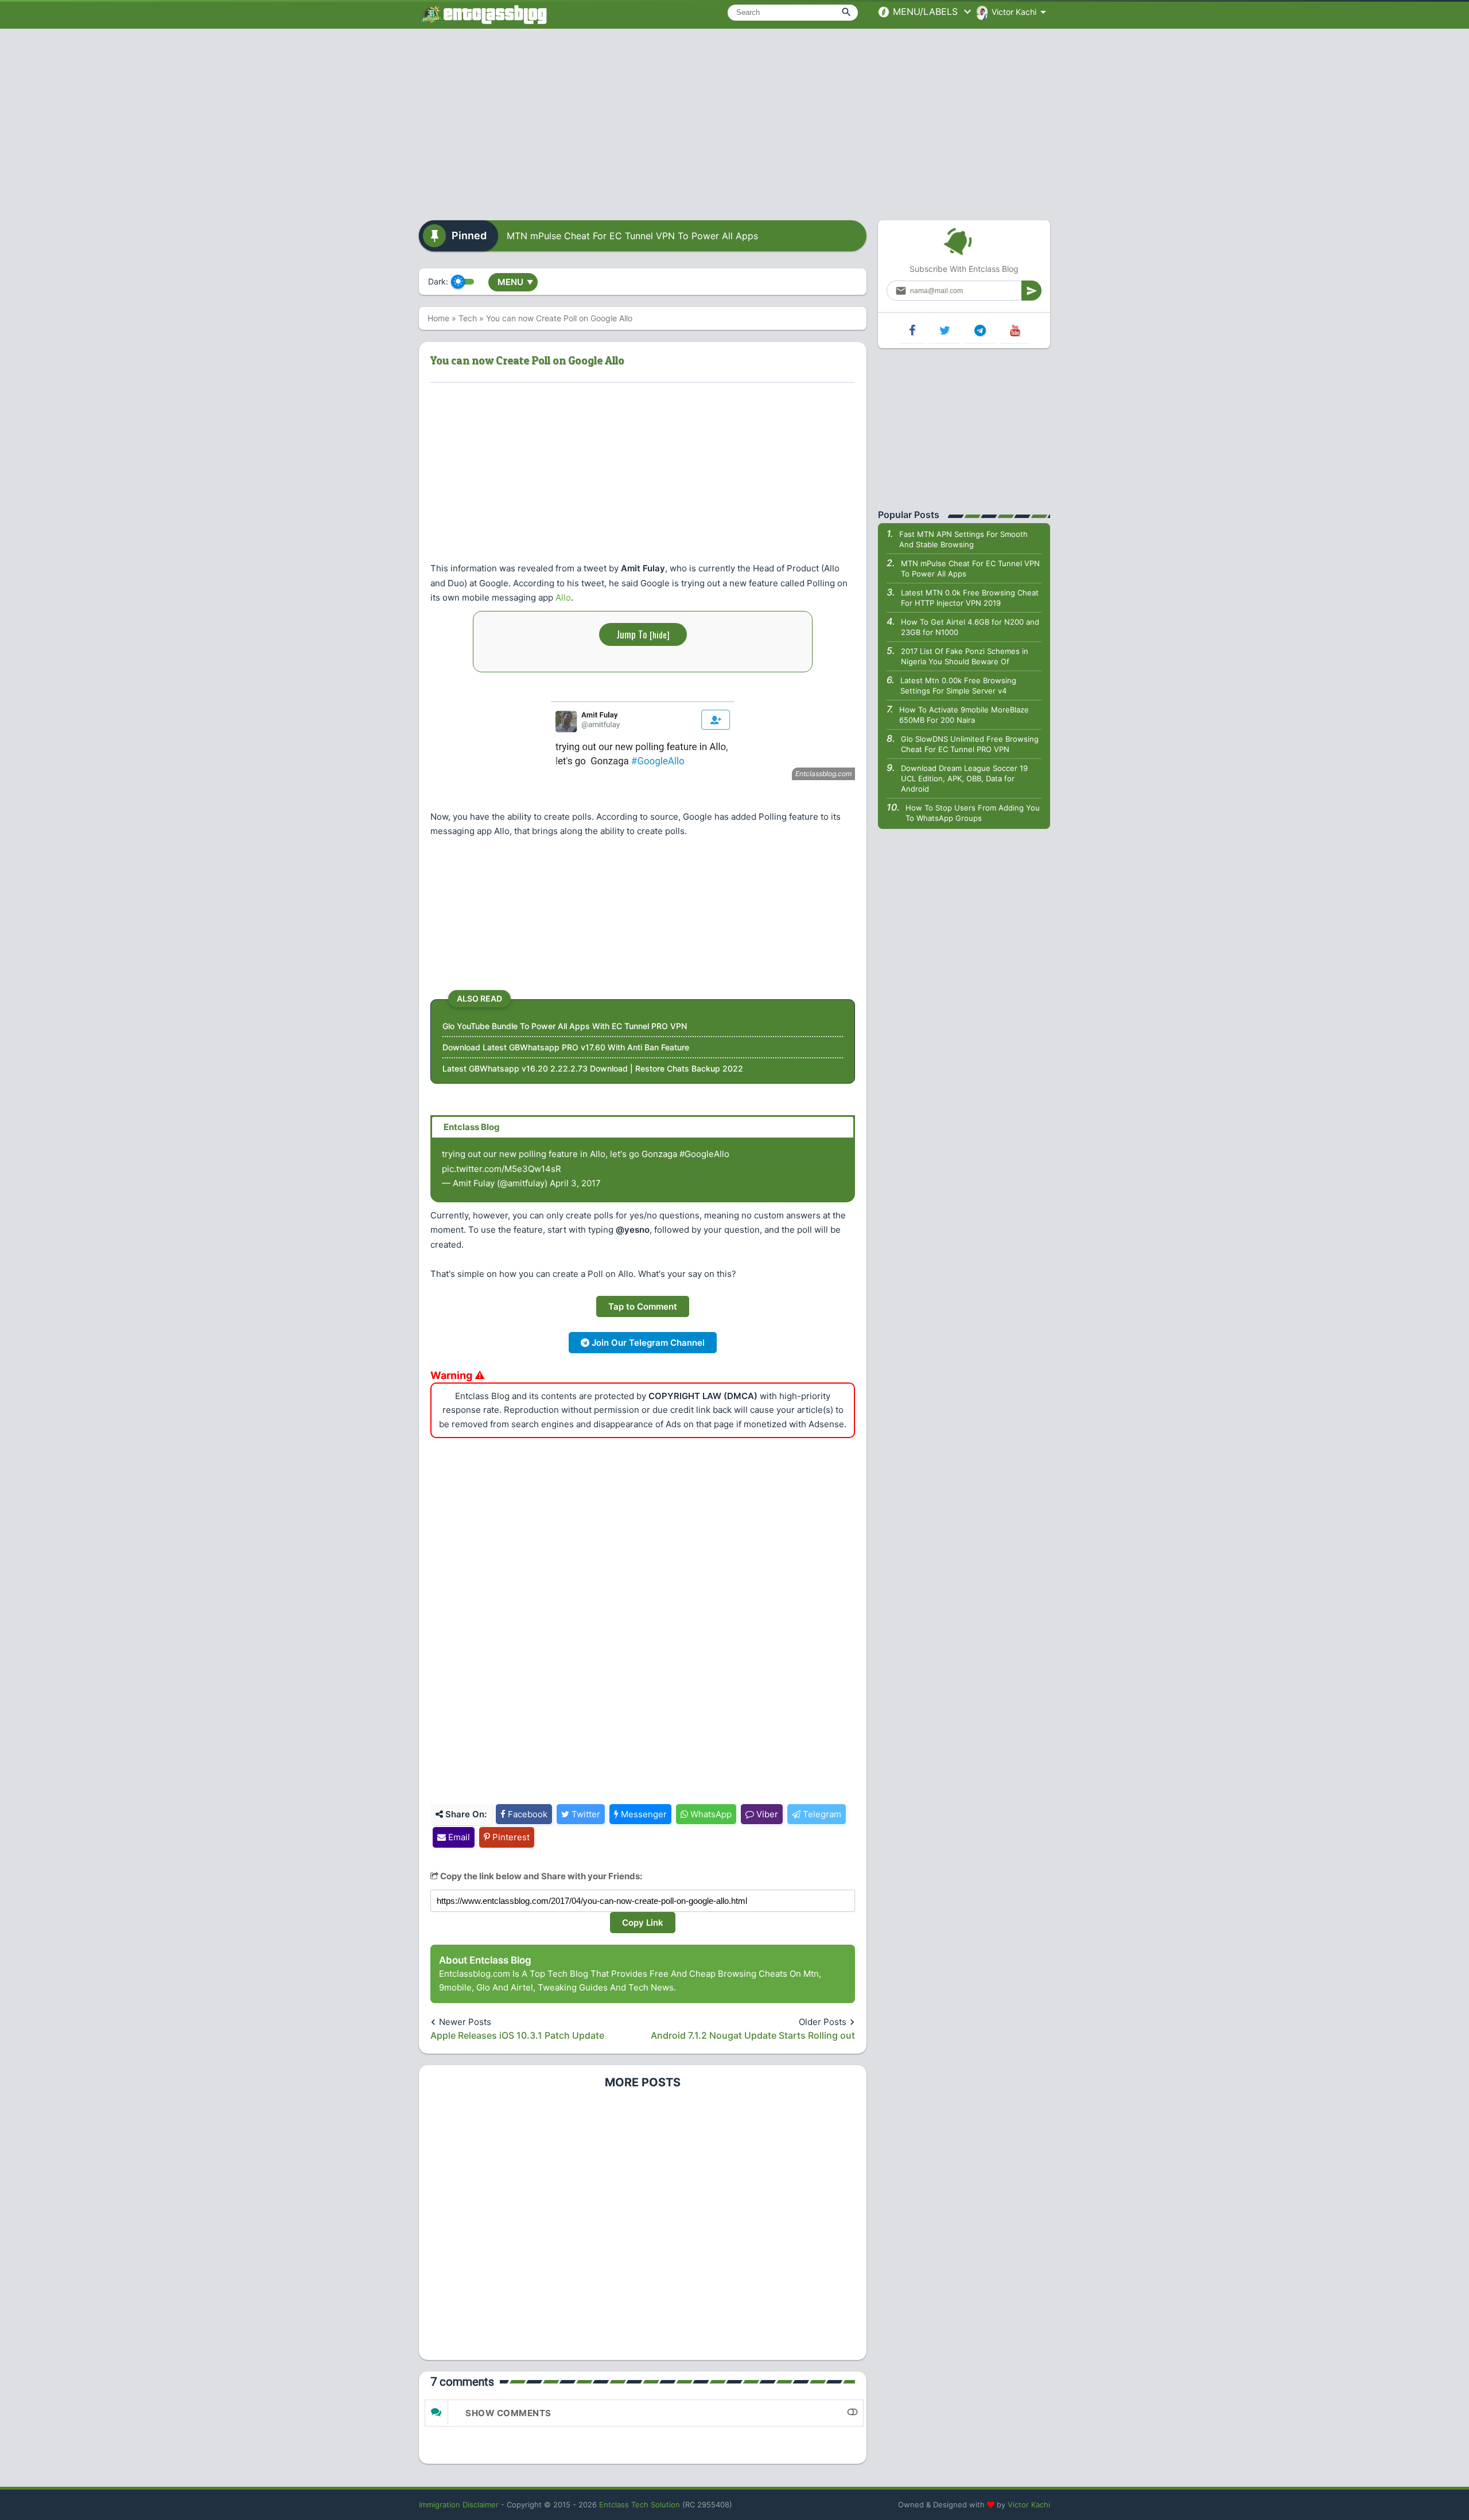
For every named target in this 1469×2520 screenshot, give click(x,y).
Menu (515, 282)
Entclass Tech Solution (640, 2505)
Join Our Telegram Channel (647, 1343)
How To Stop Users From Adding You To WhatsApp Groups (973, 813)
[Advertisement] (734, 120)
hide (660, 634)
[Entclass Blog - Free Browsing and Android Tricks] (483, 14)
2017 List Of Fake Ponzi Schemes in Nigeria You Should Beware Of (965, 656)
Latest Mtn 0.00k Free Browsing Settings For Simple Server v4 (958, 685)
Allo (563, 597)
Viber (766, 1814)
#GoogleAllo (704, 1154)
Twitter (585, 1814)
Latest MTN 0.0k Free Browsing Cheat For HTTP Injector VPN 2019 (970, 598)
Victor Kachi (1029, 2505)
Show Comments (508, 2413)
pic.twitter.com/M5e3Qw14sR (502, 1169)
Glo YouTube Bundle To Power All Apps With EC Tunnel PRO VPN (565, 1026)
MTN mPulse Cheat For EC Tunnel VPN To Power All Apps (632, 236)
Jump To (643, 634)
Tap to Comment (643, 1306)
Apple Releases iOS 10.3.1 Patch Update (517, 2035)
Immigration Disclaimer (459, 2505)
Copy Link (643, 1923)
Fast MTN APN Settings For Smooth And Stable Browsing (963, 539)
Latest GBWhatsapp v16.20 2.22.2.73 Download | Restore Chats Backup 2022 (593, 1068)
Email (458, 1837)
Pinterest (510, 1837)
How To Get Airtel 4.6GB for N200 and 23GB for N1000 (970, 627)
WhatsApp (710, 1814)
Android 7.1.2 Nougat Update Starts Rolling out (753, 2035)
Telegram (821, 1814)
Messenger (643, 1814)
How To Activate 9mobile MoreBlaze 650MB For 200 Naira (964, 715)
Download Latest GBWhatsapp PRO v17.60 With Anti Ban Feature (566, 1047)
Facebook (526, 1814)
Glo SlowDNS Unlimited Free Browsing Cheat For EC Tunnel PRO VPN (970, 744)
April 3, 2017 (575, 1183)
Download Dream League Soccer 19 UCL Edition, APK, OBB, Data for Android (964, 778)
